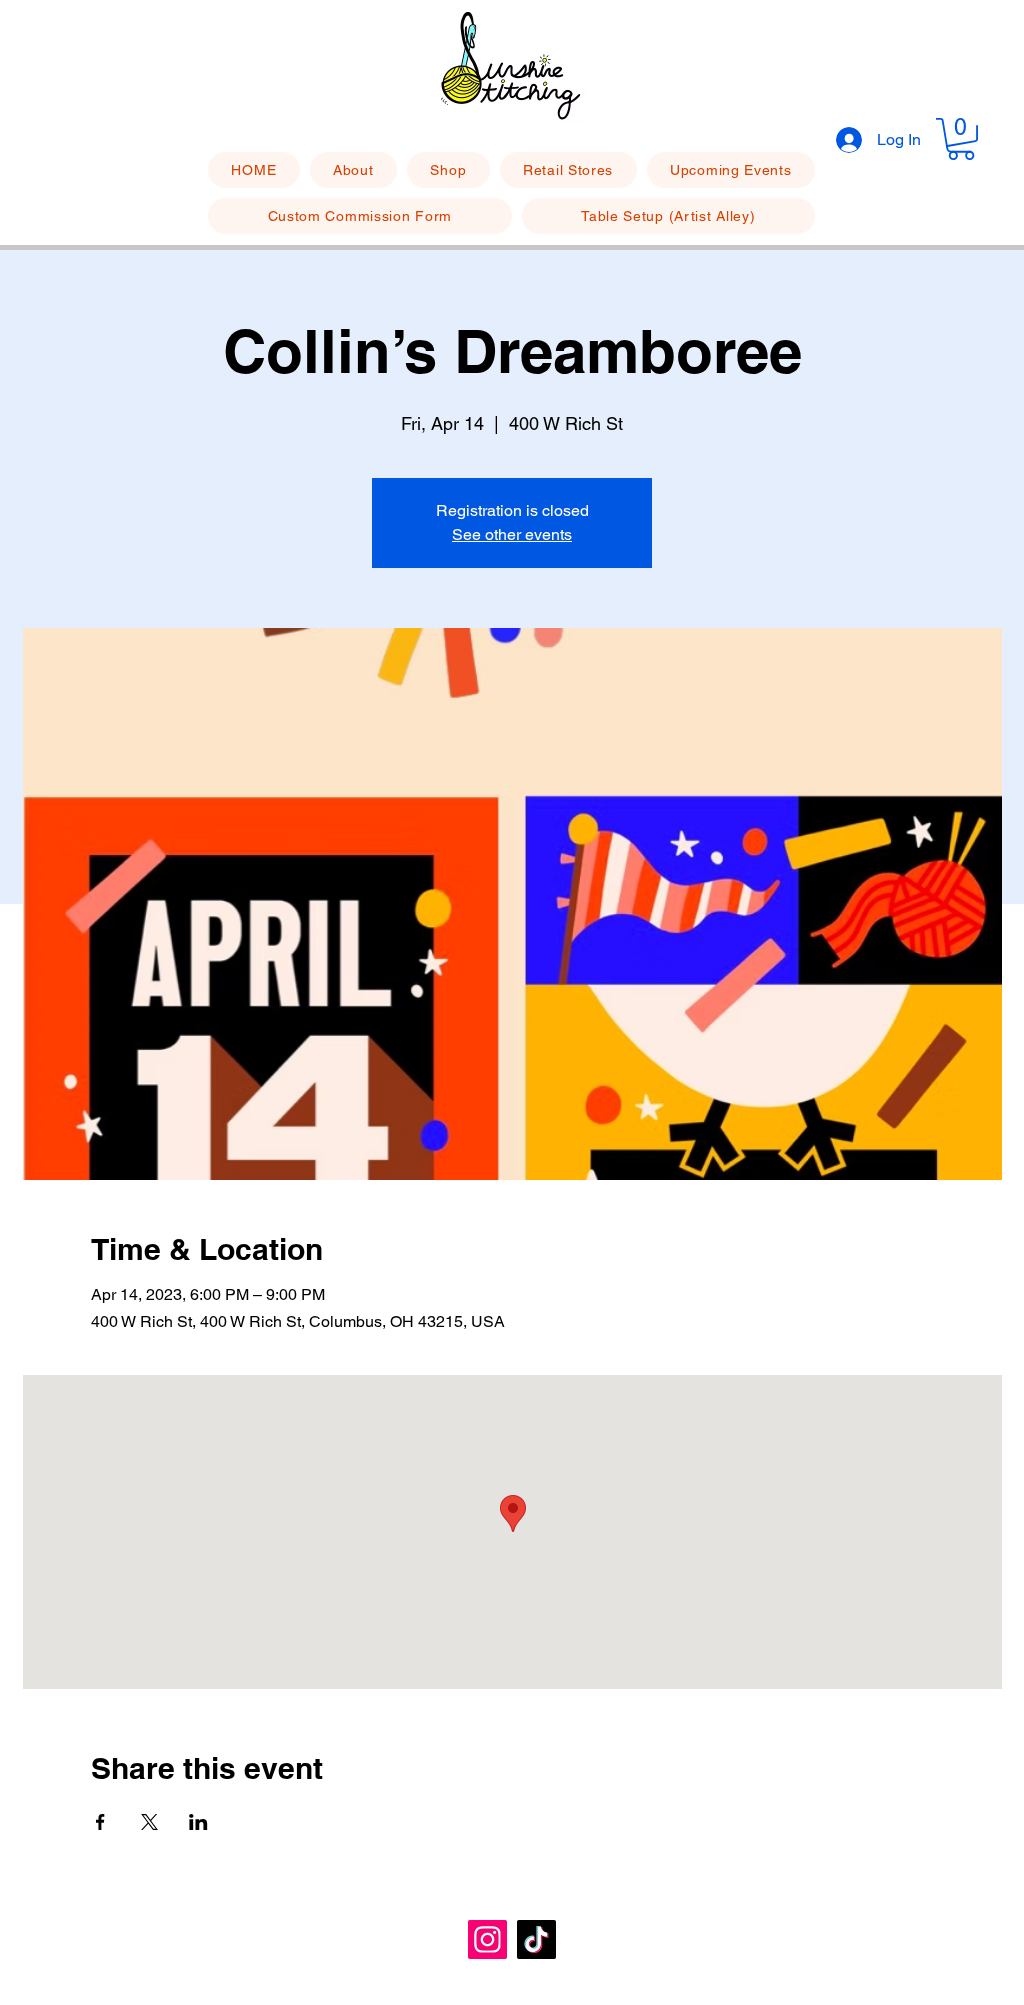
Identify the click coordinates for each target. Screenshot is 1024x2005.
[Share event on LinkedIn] (198, 1822)
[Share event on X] (149, 1822)
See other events (512, 534)
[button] (961, 139)
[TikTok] (536, 1939)
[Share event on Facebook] (100, 1822)
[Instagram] (487, 1939)
